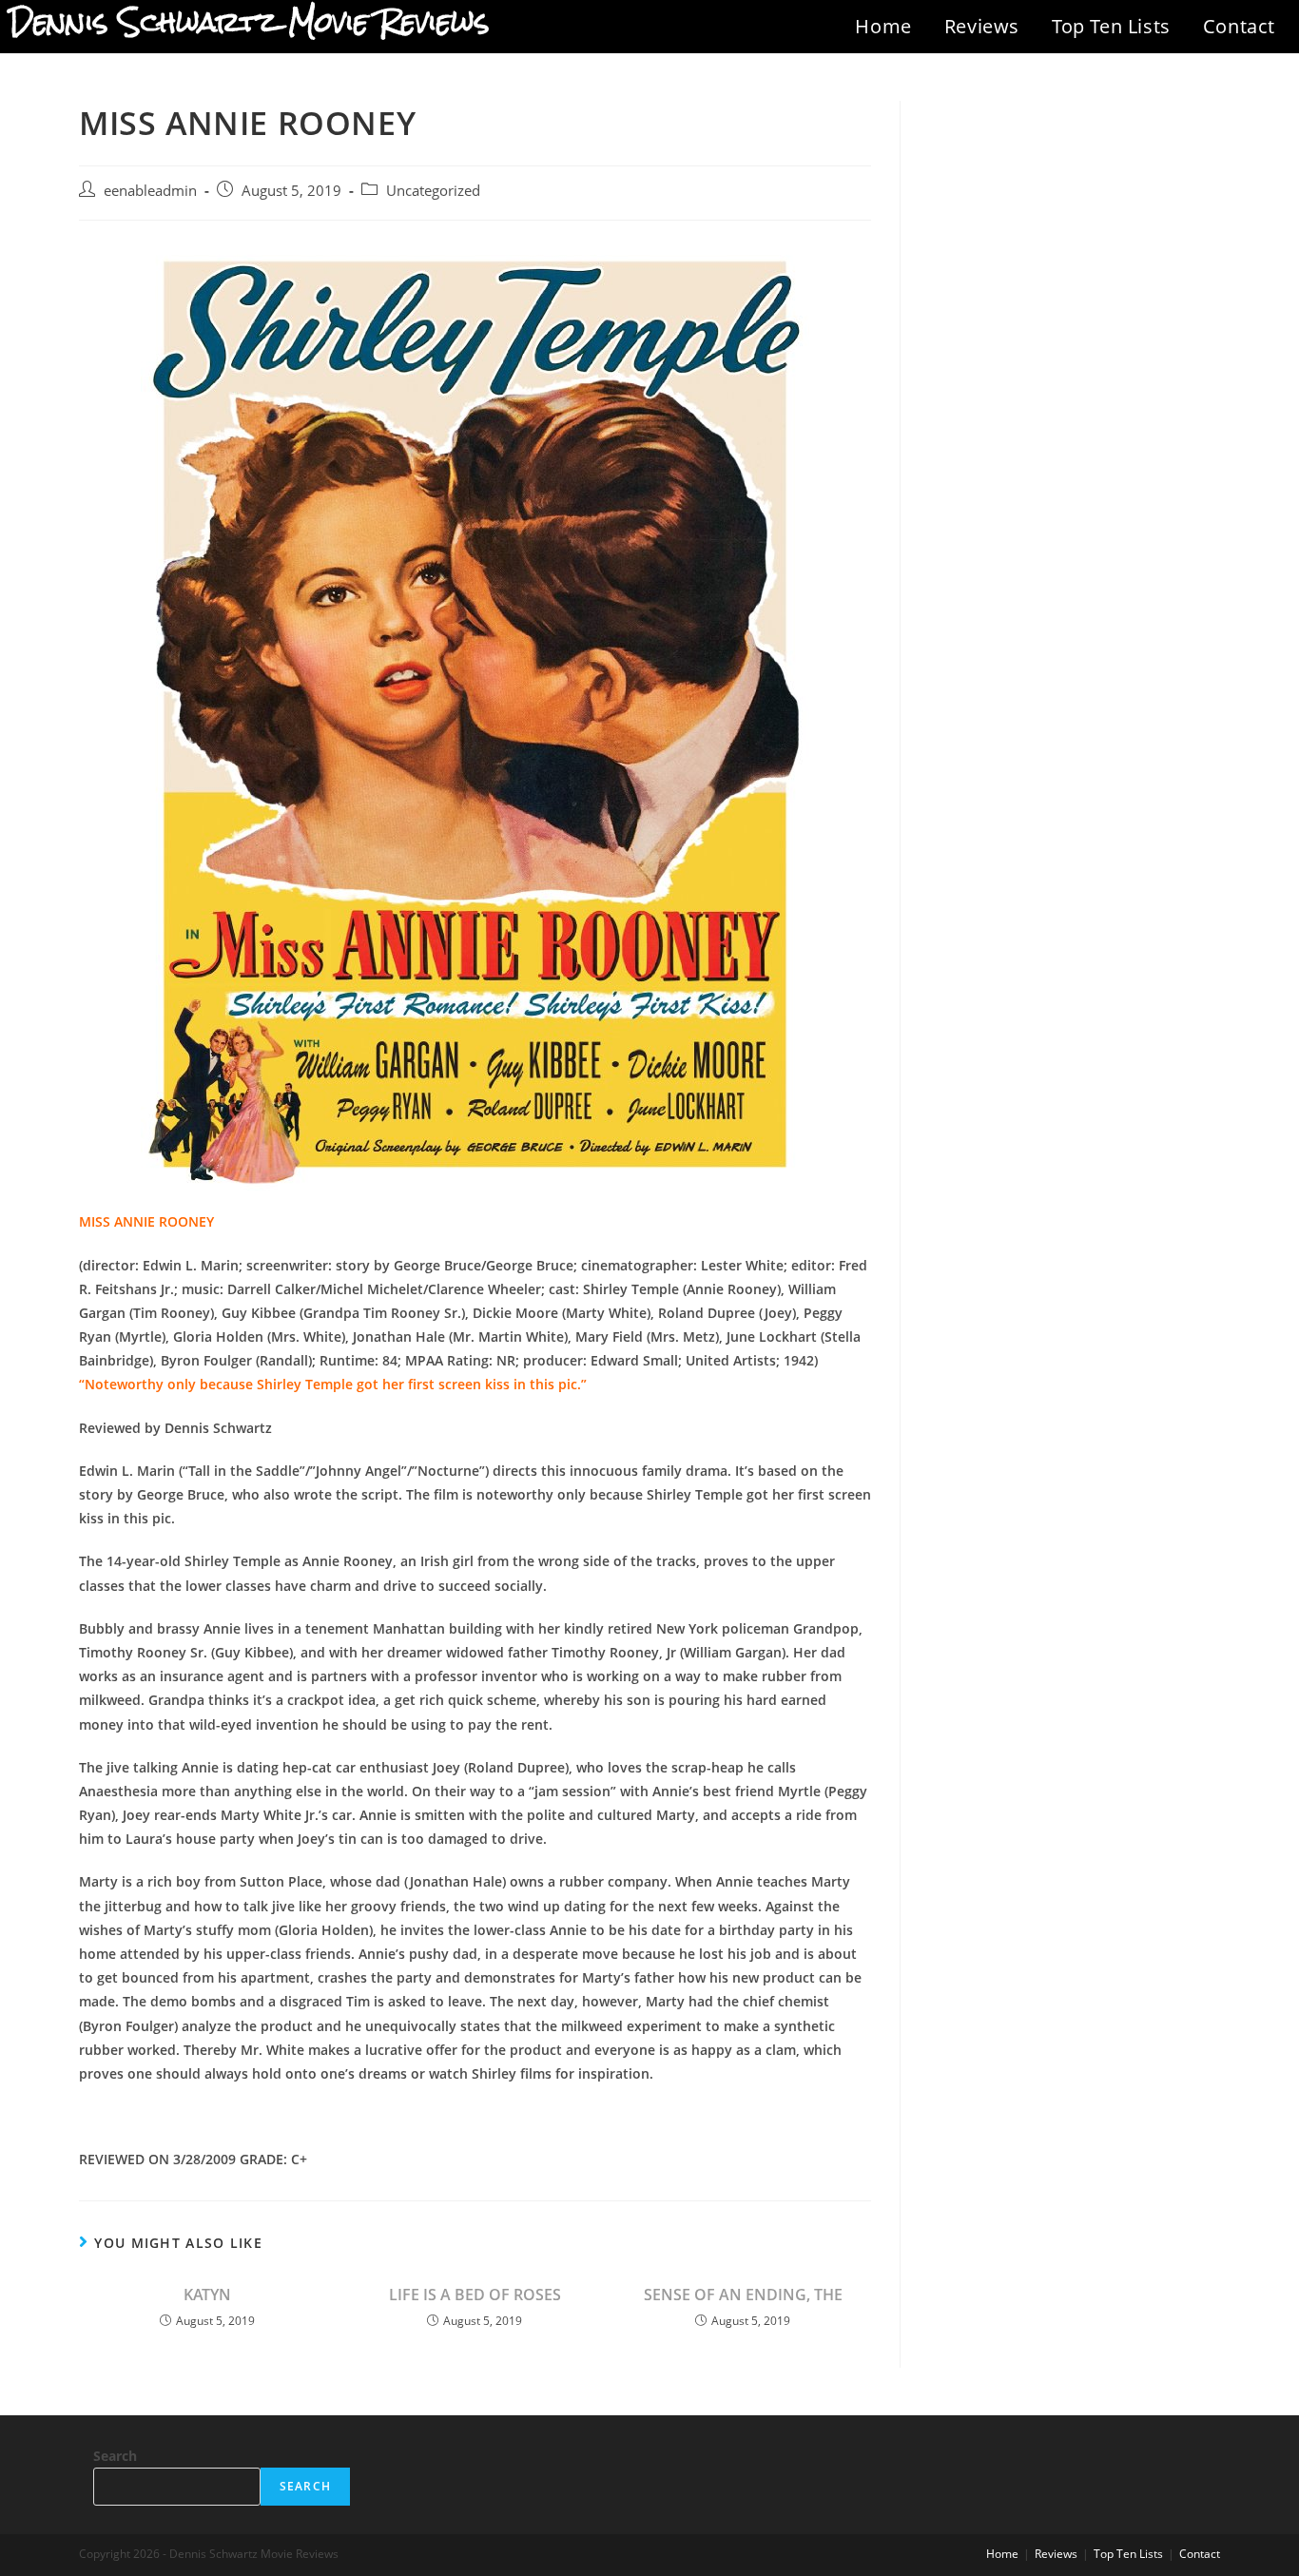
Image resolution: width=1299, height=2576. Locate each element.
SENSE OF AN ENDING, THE (743, 2295)
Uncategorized (433, 191)
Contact (1239, 26)
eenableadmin (150, 191)
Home (883, 26)
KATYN (207, 2295)
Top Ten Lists (1111, 26)
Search (115, 2456)
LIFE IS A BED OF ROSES (475, 2295)
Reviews (982, 26)
